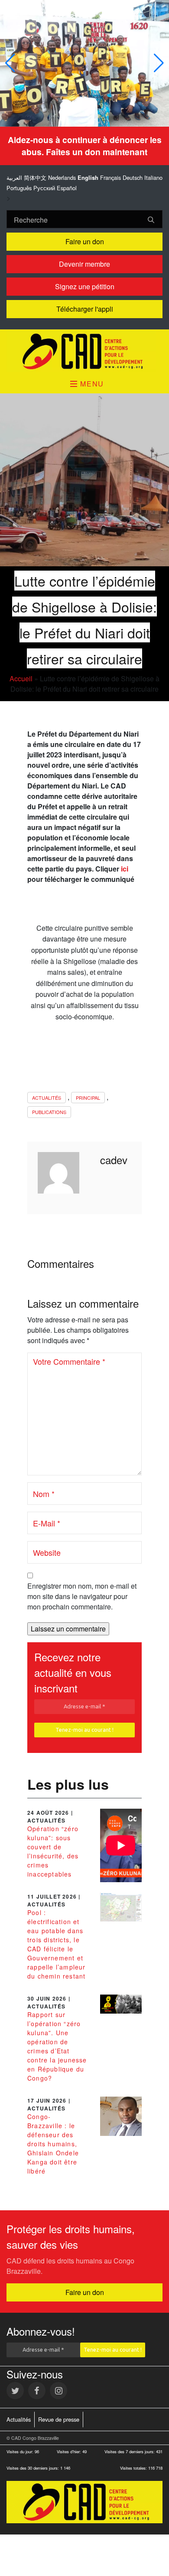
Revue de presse (59, 2419)
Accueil (21, 678)
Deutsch (133, 177)
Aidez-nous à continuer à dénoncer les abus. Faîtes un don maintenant (85, 146)
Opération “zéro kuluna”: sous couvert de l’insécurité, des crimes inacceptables (53, 1851)
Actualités (47, 1098)
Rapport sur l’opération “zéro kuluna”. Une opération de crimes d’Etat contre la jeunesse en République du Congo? (57, 2046)
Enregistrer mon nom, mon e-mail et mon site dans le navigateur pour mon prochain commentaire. (82, 1596)
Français (110, 177)
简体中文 (35, 177)
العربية (14, 177)
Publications (49, 1112)
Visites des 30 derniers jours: (33, 2468)
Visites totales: (134, 2468)
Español (67, 188)
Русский (44, 188)
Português (19, 188)
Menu (91, 384)
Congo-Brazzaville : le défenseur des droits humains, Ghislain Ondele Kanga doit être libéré (53, 2144)
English (88, 178)
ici (125, 869)
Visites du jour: (21, 2452)
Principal (88, 1098)
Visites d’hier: (70, 2452)
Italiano (153, 177)
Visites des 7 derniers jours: (130, 2452)
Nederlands (62, 177)
